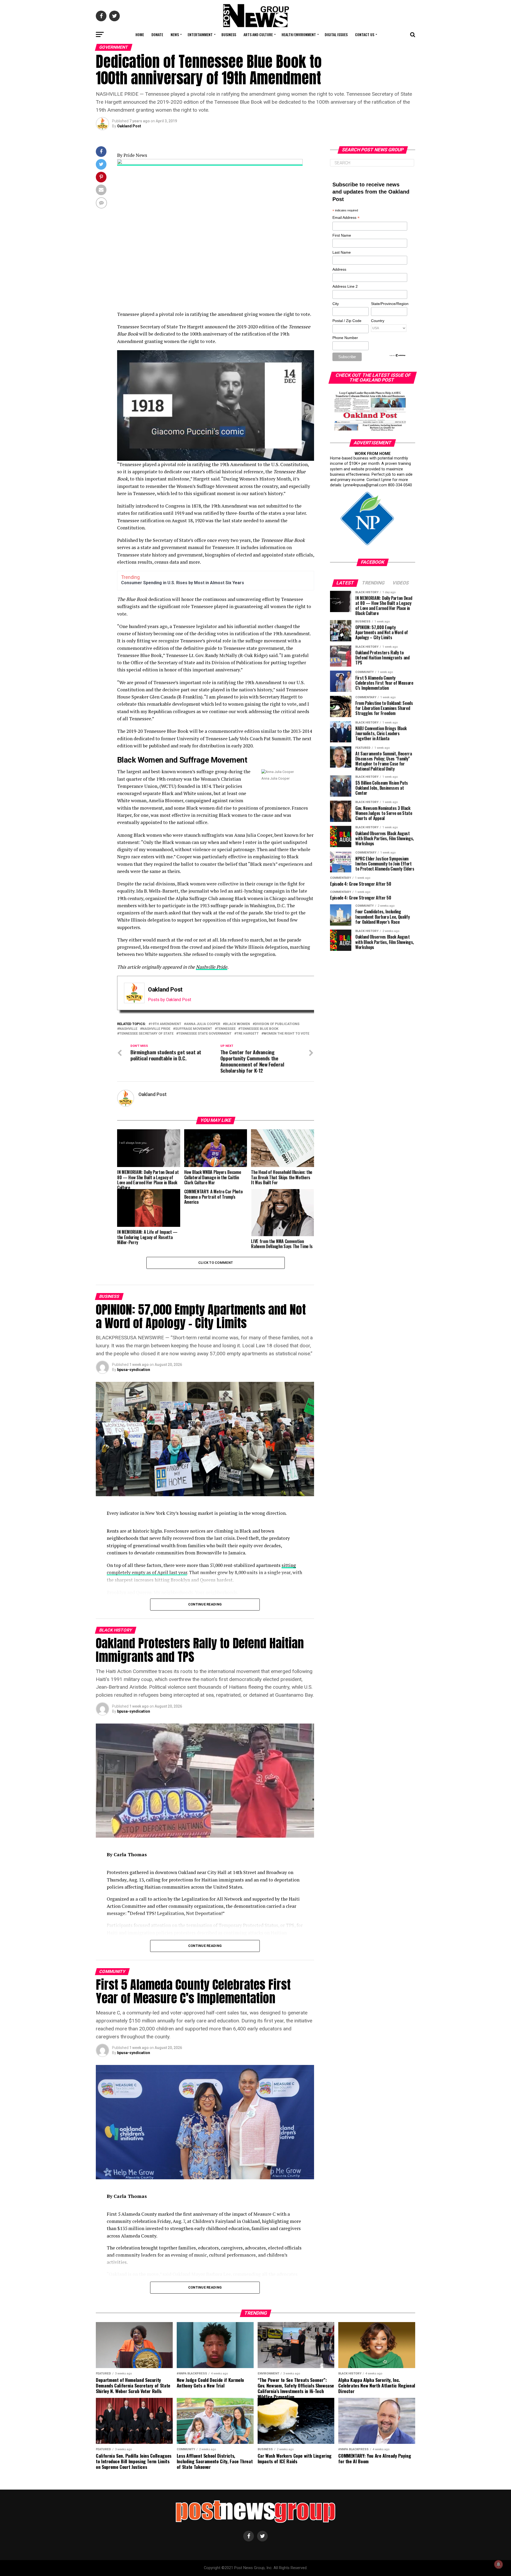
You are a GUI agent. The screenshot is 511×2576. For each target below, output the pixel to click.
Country (378, 321)
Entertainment (200, 34)
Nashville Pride (212, 967)
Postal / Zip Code (347, 321)
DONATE (157, 34)
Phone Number (345, 338)
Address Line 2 (345, 286)
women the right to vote (286, 1034)
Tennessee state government (205, 1034)
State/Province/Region (389, 304)
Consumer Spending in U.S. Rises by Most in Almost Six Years (183, 583)
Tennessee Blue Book (259, 1029)
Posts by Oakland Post (170, 1000)
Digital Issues (336, 34)
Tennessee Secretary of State (146, 1034)
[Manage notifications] (498, 2564)
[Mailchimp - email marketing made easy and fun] (398, 356)
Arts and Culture (258, 34)
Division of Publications (277, 1024)
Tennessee (226, 1029)
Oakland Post (129, 126)
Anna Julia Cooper (203, 1024)
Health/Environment (299, 34)
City (336, 304)
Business (229, 34)
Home (140, 34)
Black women (237, 1024)
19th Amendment (166, 1024)
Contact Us (365, 34)
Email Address (346, 218)
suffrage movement (194, 1029)
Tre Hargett (248, 1034)
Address (339, 269)
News (175, 34)
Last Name (342, 252)
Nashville (128, 1029)
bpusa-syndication (134, 1370)
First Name (342, 235)
